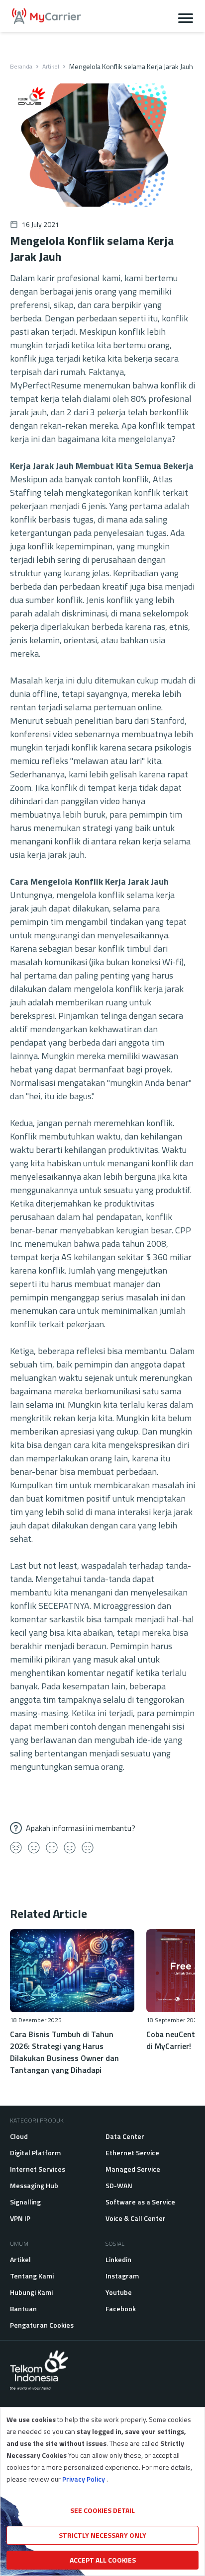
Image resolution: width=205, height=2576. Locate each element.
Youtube (119, 2292)
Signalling (25, 2202)
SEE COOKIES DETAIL (102, 2510)
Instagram (122, 2276)
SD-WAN (119, 2185)
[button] (186, 16)
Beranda (21, 67)
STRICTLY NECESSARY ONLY (102, 2535)
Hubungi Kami (31, 2292)
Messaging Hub (34, 2185)
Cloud (19, 2136)
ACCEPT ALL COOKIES (103, 2560)
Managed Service (133, 2169)
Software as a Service (140, 2202)
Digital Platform (35, 2153)
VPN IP (20, 2218)
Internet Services (38, 2169)
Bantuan (23, 2309)
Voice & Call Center (136, 2218)
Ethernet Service (132, 2153)
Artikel (51, 67)
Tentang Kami (32, 2276)
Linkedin (118, 2259)
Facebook (121, 2309)
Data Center (125, 2136)
